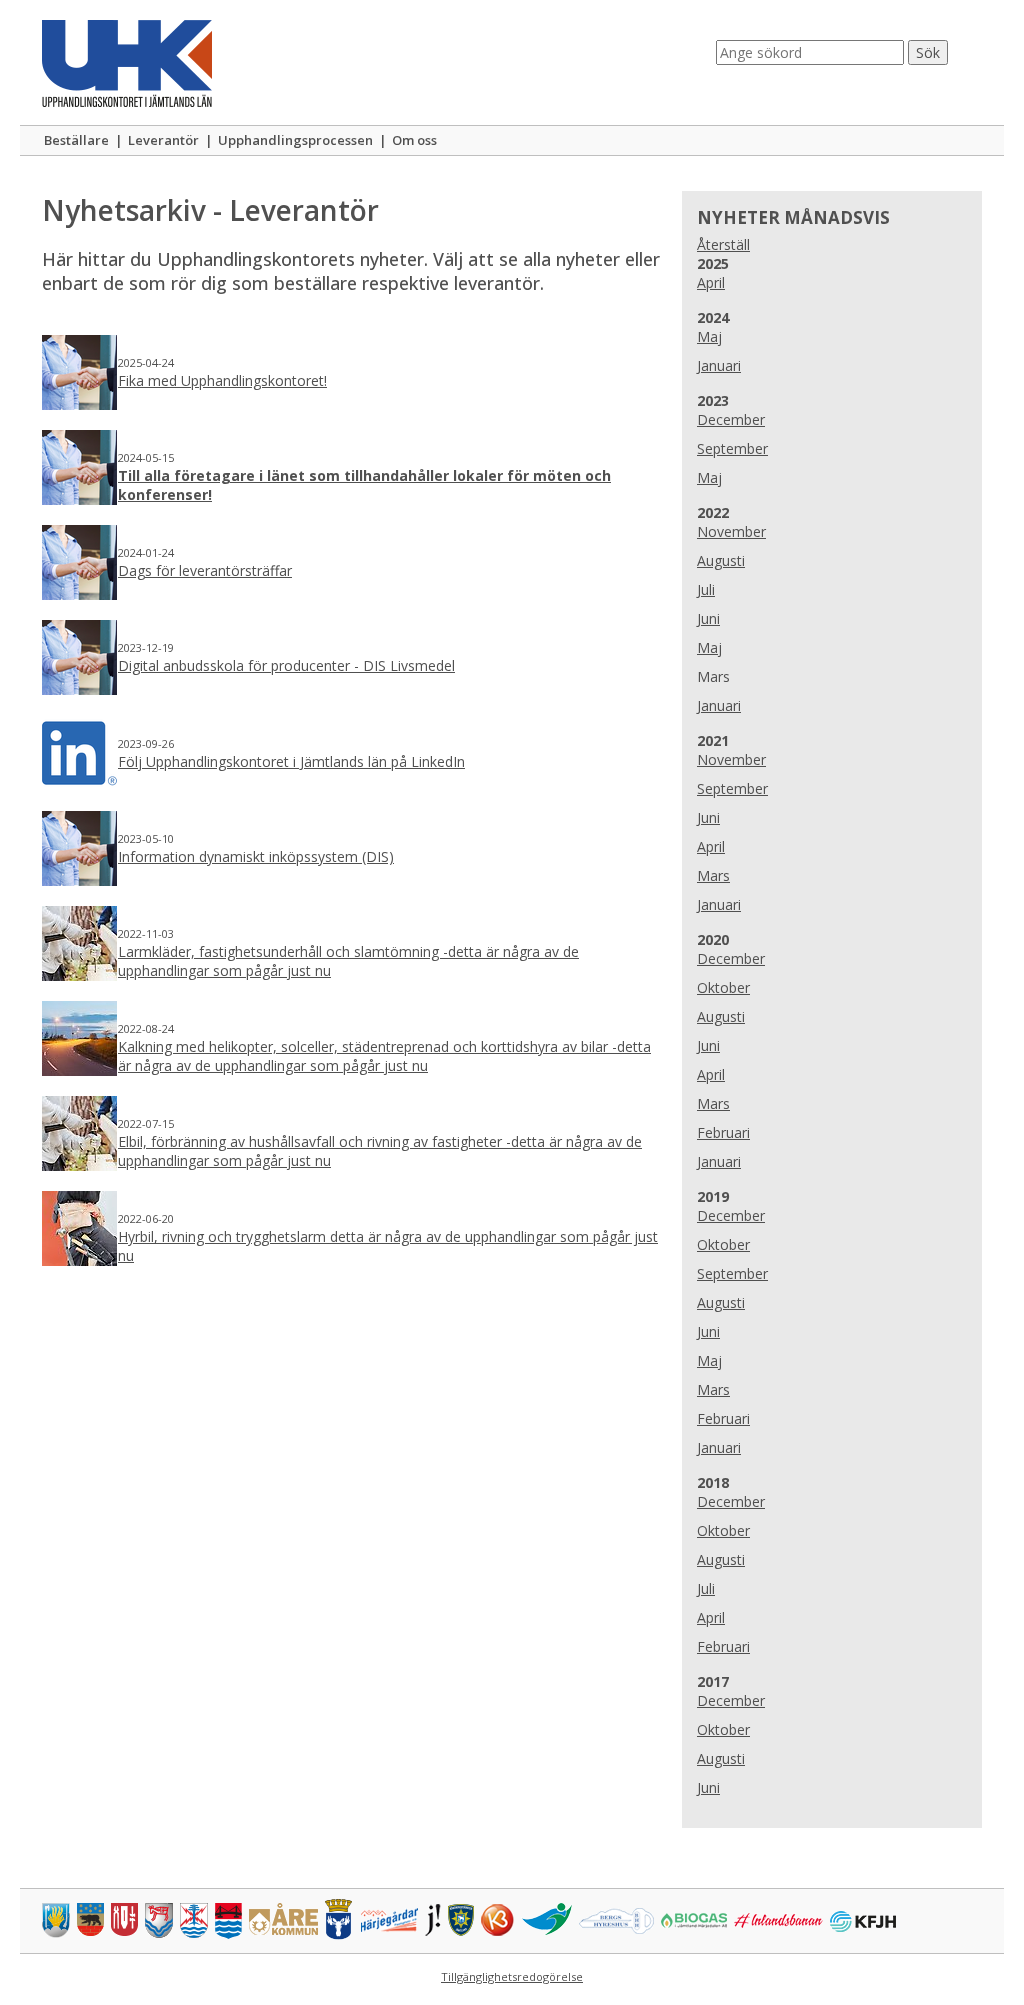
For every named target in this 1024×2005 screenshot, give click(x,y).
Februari (723, 1132)
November (731, 531)
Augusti (721, 560)
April (711, 282)
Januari (719, 365)
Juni (708, 618)
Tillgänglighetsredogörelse (512, 1976)
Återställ (723, 244)
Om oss (414, 140)
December (731, 419)
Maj (709, 336)
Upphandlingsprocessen (295, 140)
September (732, 448)
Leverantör (163, 140)
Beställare (76, 140)
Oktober (723, 987)
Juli (706, 589)
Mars (713, 875)
